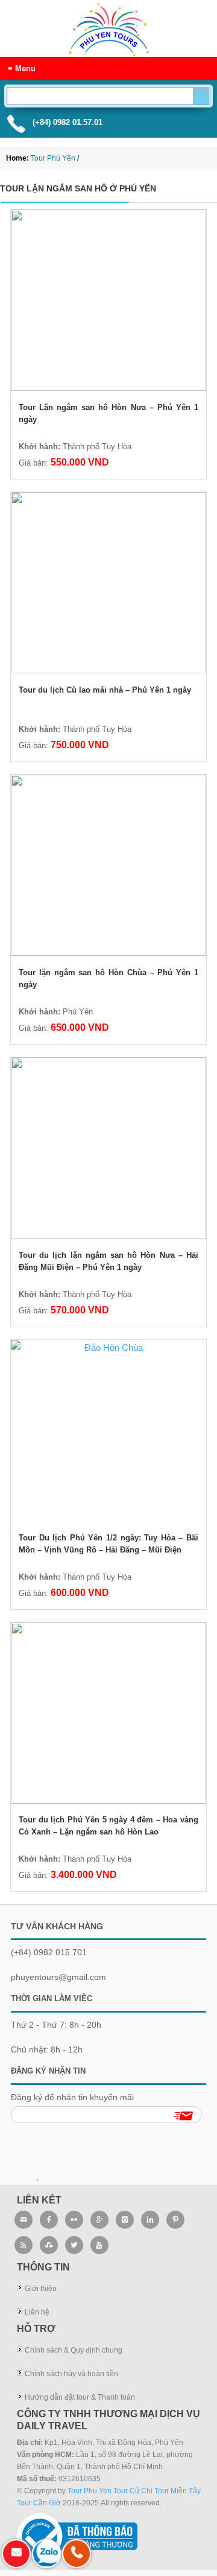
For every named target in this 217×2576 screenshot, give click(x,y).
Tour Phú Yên (108, 19)
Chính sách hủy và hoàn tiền (71, 2374)
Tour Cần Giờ (39, 2503)
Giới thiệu (41, 2289)
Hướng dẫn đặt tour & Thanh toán (80, 2397)
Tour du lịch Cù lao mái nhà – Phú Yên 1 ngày (105, 690)
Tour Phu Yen (90, 2491)
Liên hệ (37, 2312)
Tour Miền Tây (178, 2491)
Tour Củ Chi (133, 2491)
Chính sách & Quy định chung (74, 2350)
